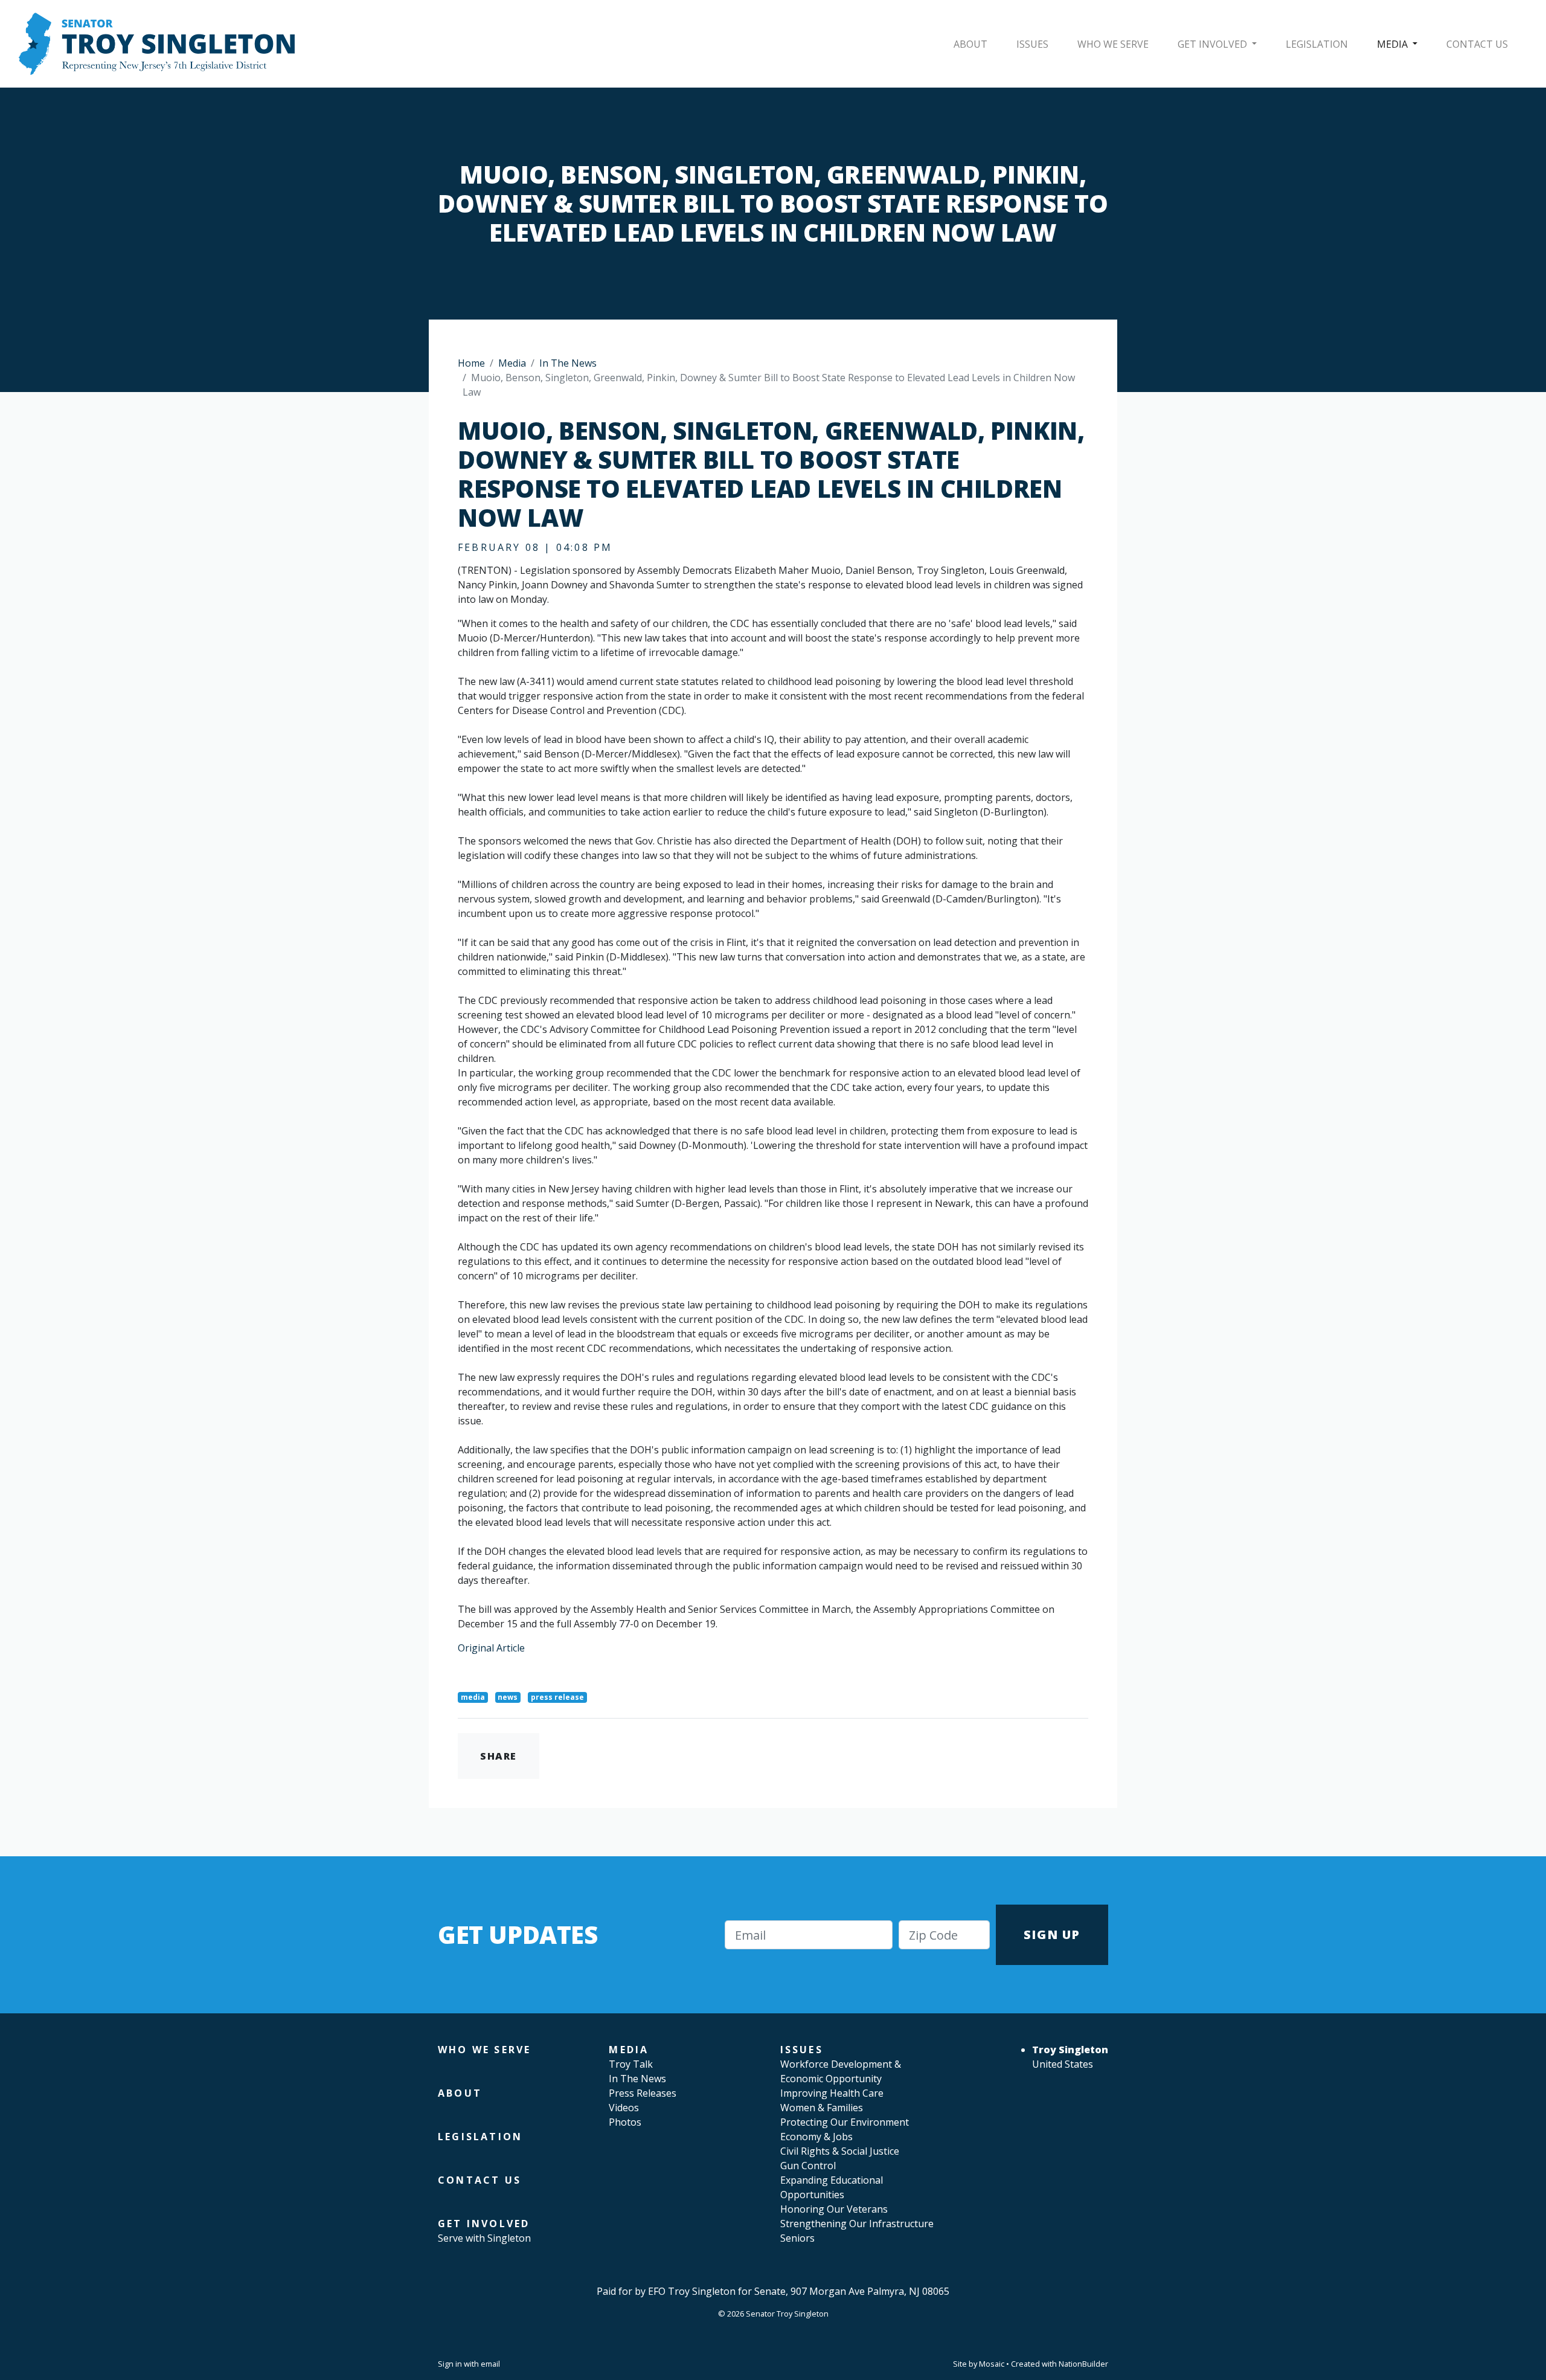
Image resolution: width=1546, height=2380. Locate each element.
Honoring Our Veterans (834, 2209)
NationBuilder (1083, 2364)
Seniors (797, 2238)
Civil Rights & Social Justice (840, 2151)
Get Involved (1214, 44)
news (508, 1697)
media (473, 1697)
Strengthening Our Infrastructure (857, 2224)
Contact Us (1477, 44)
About (970, 44)
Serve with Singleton (484, 2238)
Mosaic (992, 2364)
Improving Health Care (832, 2093)
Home (471, 363)
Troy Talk (631, 2064)
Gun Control (808, 2166)
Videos (624, 2108)
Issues (1032, 44)
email (490, 2364)
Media (1394, 44)
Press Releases (643, 2093)
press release (557, 1697)
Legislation (1317, 44)
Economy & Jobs (816, 2137)
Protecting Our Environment (845, 2122)
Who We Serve (1113, 44)
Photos (625, 2122)
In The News (568, 363)
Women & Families (822, 2108)
